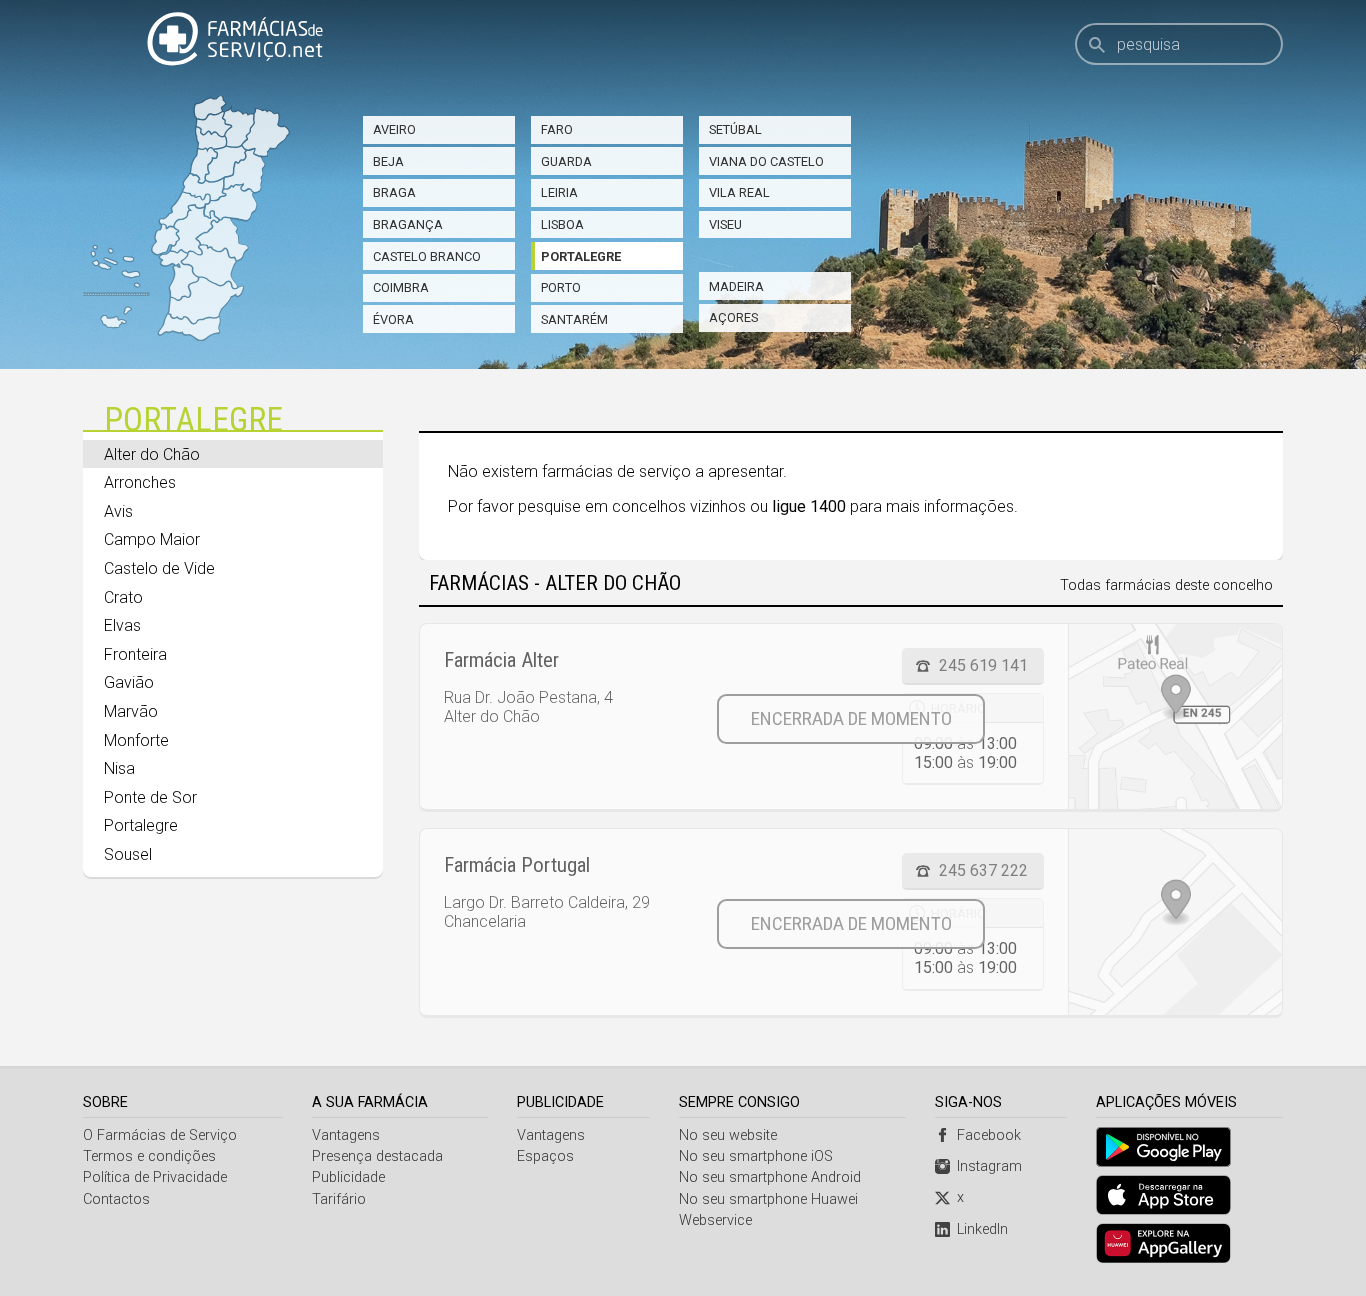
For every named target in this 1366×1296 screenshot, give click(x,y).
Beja (388, 161)
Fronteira (135, 654)
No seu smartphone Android (770, 1177)
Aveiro (394, 129)
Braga (394, 192)
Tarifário (339, 1199)
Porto (561, 287)
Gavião (129, 682)
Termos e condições (149, 1156)
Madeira (736, 286)
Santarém (574, 319)
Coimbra (401, 287)
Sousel (128, 854)
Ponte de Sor (150, 797)
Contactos (116, 1199)
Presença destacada (377, 1156)
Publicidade (348, 1177)
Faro (557, 129)
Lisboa (562, 224)
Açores (733, 317)
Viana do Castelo (766, 161)
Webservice (715, 1220)
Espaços (545, 1156)
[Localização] (1175, 716)
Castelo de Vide (159, 568)
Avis (118, 511)
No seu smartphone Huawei (768, 1199)
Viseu (725, 224)
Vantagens (346, 1135)
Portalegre (581, 256)
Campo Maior (152, 539)
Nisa (119, 768)
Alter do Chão (152, 454)
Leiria (559, 192)
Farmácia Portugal (517, 865)
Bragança (408, 224)
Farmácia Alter (501, 660)
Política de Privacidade (155, 1177)
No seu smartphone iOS (756, 1156)
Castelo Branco (427, 256)
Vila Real (739, 192)
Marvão (131, 711)
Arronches (140, 482)
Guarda (566, 161)
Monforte (136, 740)
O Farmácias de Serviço (160, 1135)
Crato (123, 597)
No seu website (728, 1135)
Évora (393, 319)
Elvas (122, 625)
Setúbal (735, 129)
